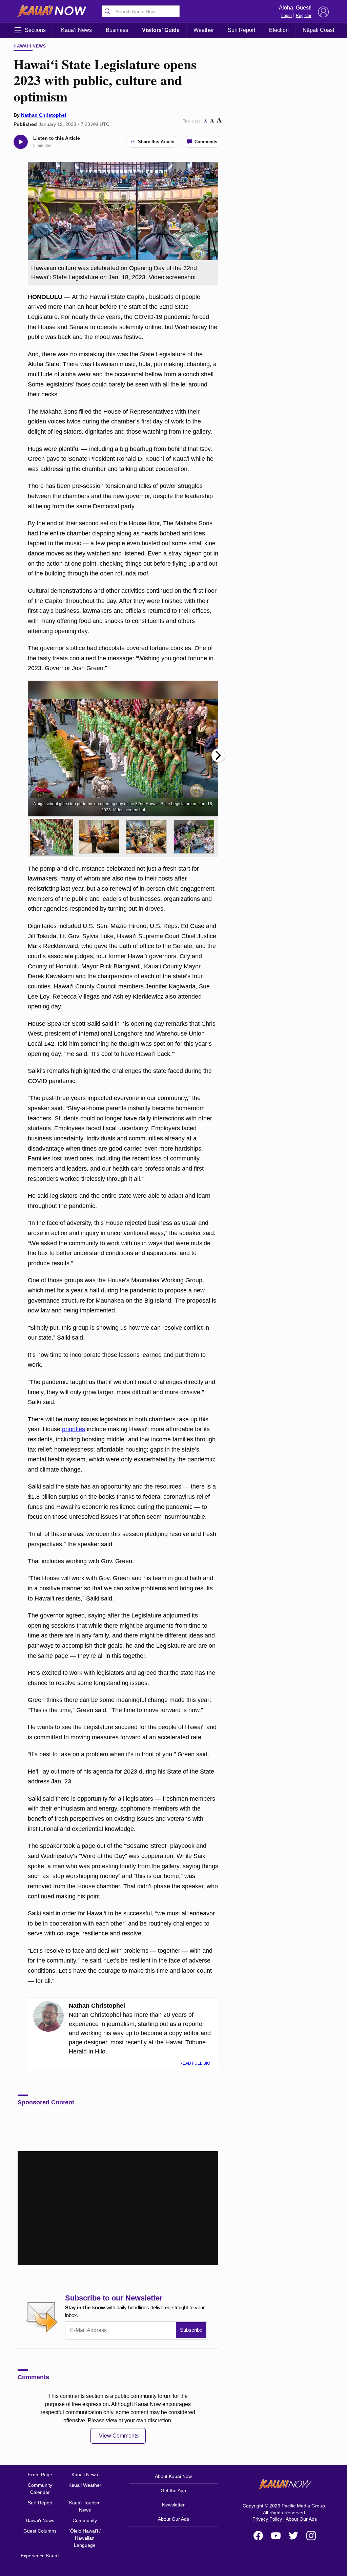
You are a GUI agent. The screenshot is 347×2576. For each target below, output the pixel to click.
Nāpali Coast (318, 30)
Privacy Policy (267, 2519)
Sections (35, 30)
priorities (74, 1429)
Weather (204, 30)
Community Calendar (40, 2489)
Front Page (40, 2475)
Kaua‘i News (76, 30)
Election (279, 30)
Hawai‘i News (30, 46)
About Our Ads (173, 2519)
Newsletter (173, 2505)
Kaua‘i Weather (85, 2485)
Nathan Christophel (44, 115)
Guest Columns (40, 2531)
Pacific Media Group (303, 2506)
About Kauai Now (173, 2476)
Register (304, 16)
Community (85, 2520)
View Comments (119, 2436)
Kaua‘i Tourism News (85, 2506)
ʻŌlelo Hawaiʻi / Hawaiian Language (85, 2538)
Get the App (173, 2490)
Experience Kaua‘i (40, 2556)
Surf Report (241, 30)
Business (117, 30)
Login (287, 16)
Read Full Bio (195, 2063)
